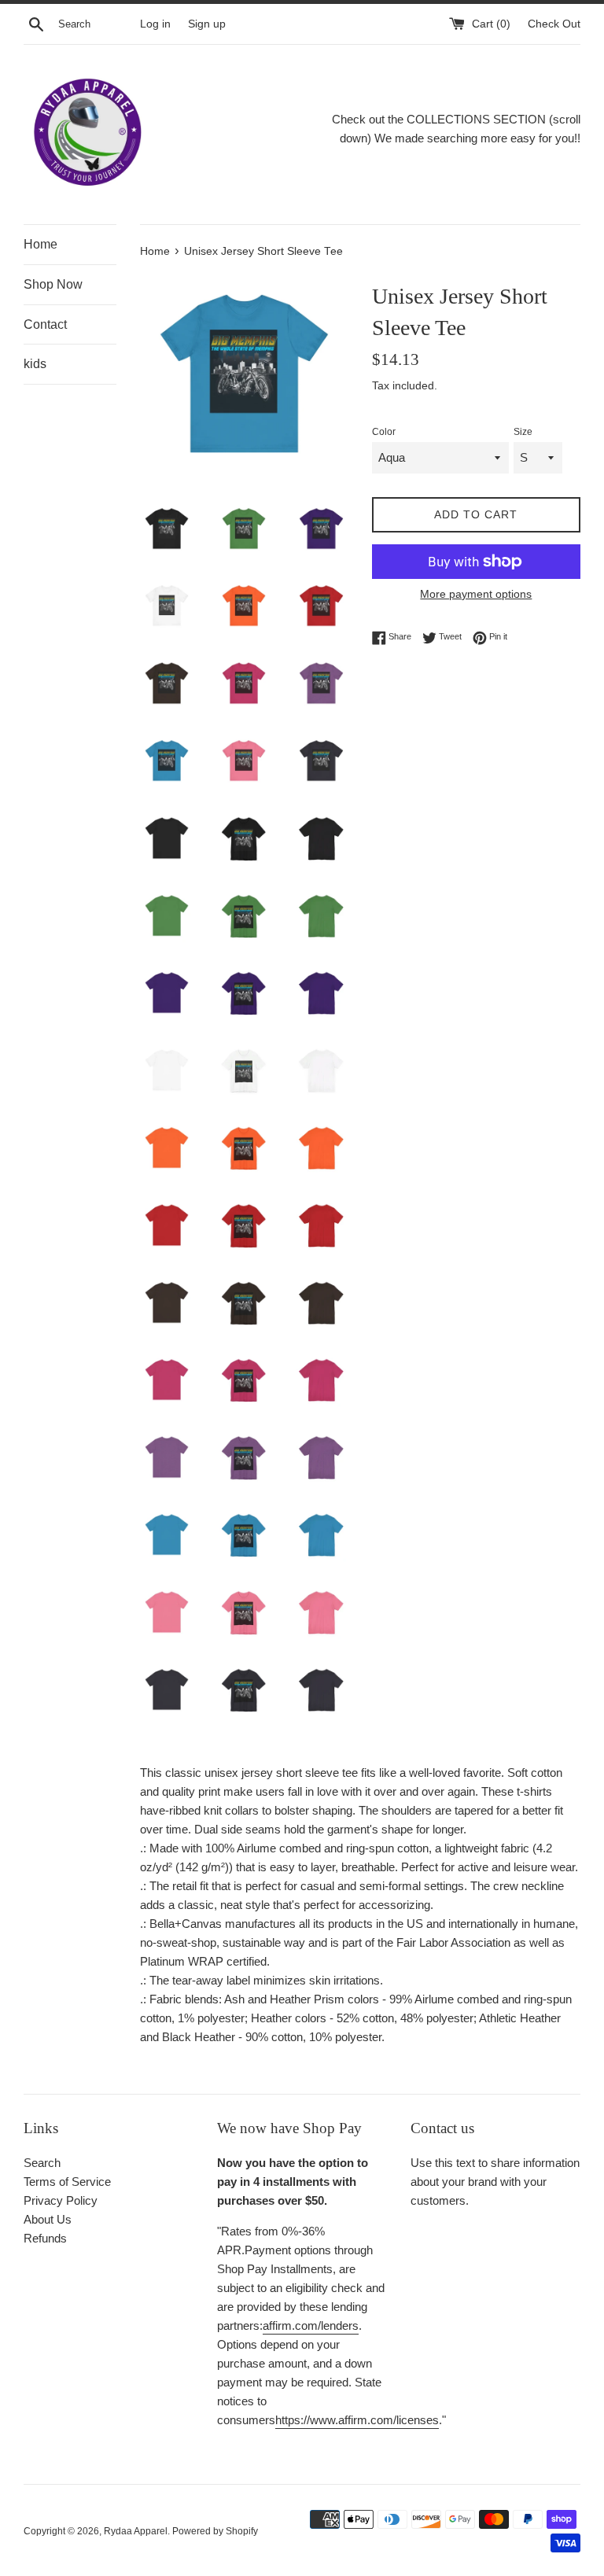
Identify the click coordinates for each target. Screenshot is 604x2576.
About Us (48, 2219)
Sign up (207, 24)
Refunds (45, 2238)
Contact (45, 324)
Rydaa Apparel (136, 2531)
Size (523, 432)
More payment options (476, 594)
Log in (155, 24)
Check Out (554, 24)
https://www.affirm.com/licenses (357, 2420)
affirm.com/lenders (311, 2325)
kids (35, 364)
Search (42, 2163)
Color (384, 432)
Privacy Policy (61, 2200)
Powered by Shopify (215, 2531)
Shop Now (53, 284)
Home (41, 244)
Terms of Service (67, 2182)
